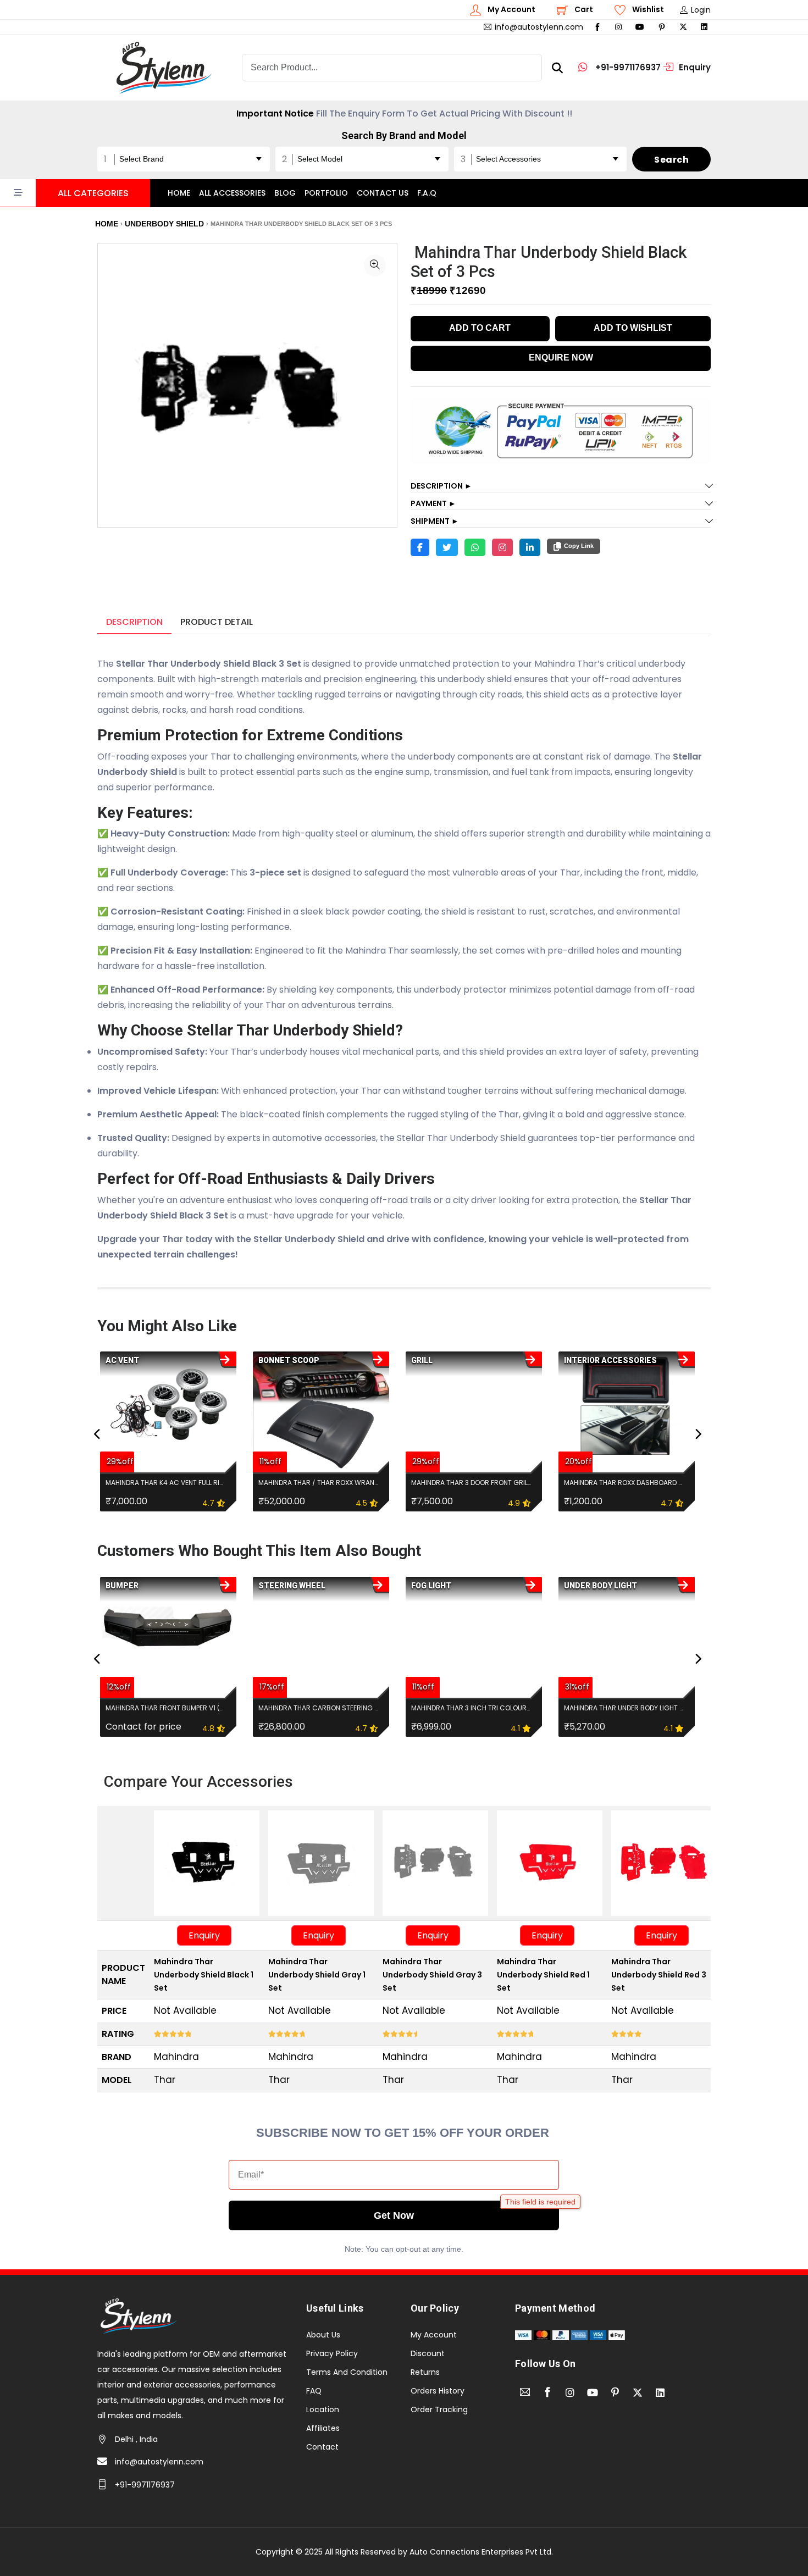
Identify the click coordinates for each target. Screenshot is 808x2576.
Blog (285, 193)
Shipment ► (435, 521)
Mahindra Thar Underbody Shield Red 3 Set (659, 1975)
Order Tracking (439, 2409)
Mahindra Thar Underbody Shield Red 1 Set (543, 1975)
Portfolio (326, 193)
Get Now (394, 2215)
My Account (434, 2335)
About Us (323, 2335)
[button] (75, 193)
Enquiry (204, 1935)
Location (323, 2409)
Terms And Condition (347, 2372)
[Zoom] (375, 265)
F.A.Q (427, 193)
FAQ (314, 2391)
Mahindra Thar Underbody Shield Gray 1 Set (317, 1975)
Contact (322, 2447)
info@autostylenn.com (159, 2462)
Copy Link (579, 546)
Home (179, 193)
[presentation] (97, 1434)
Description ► (441, 486)
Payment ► (433, 503)
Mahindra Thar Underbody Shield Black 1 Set (204, 1975)
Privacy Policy (332, 2353)
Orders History (438, 2391)
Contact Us (383, 193)
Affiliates (323, 2428)
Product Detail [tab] (217, 622)
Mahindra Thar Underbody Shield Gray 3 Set (432, 1975)
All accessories (232, 193)
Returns (425, 2372)
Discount (428, 2353)
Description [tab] (134, 622)
